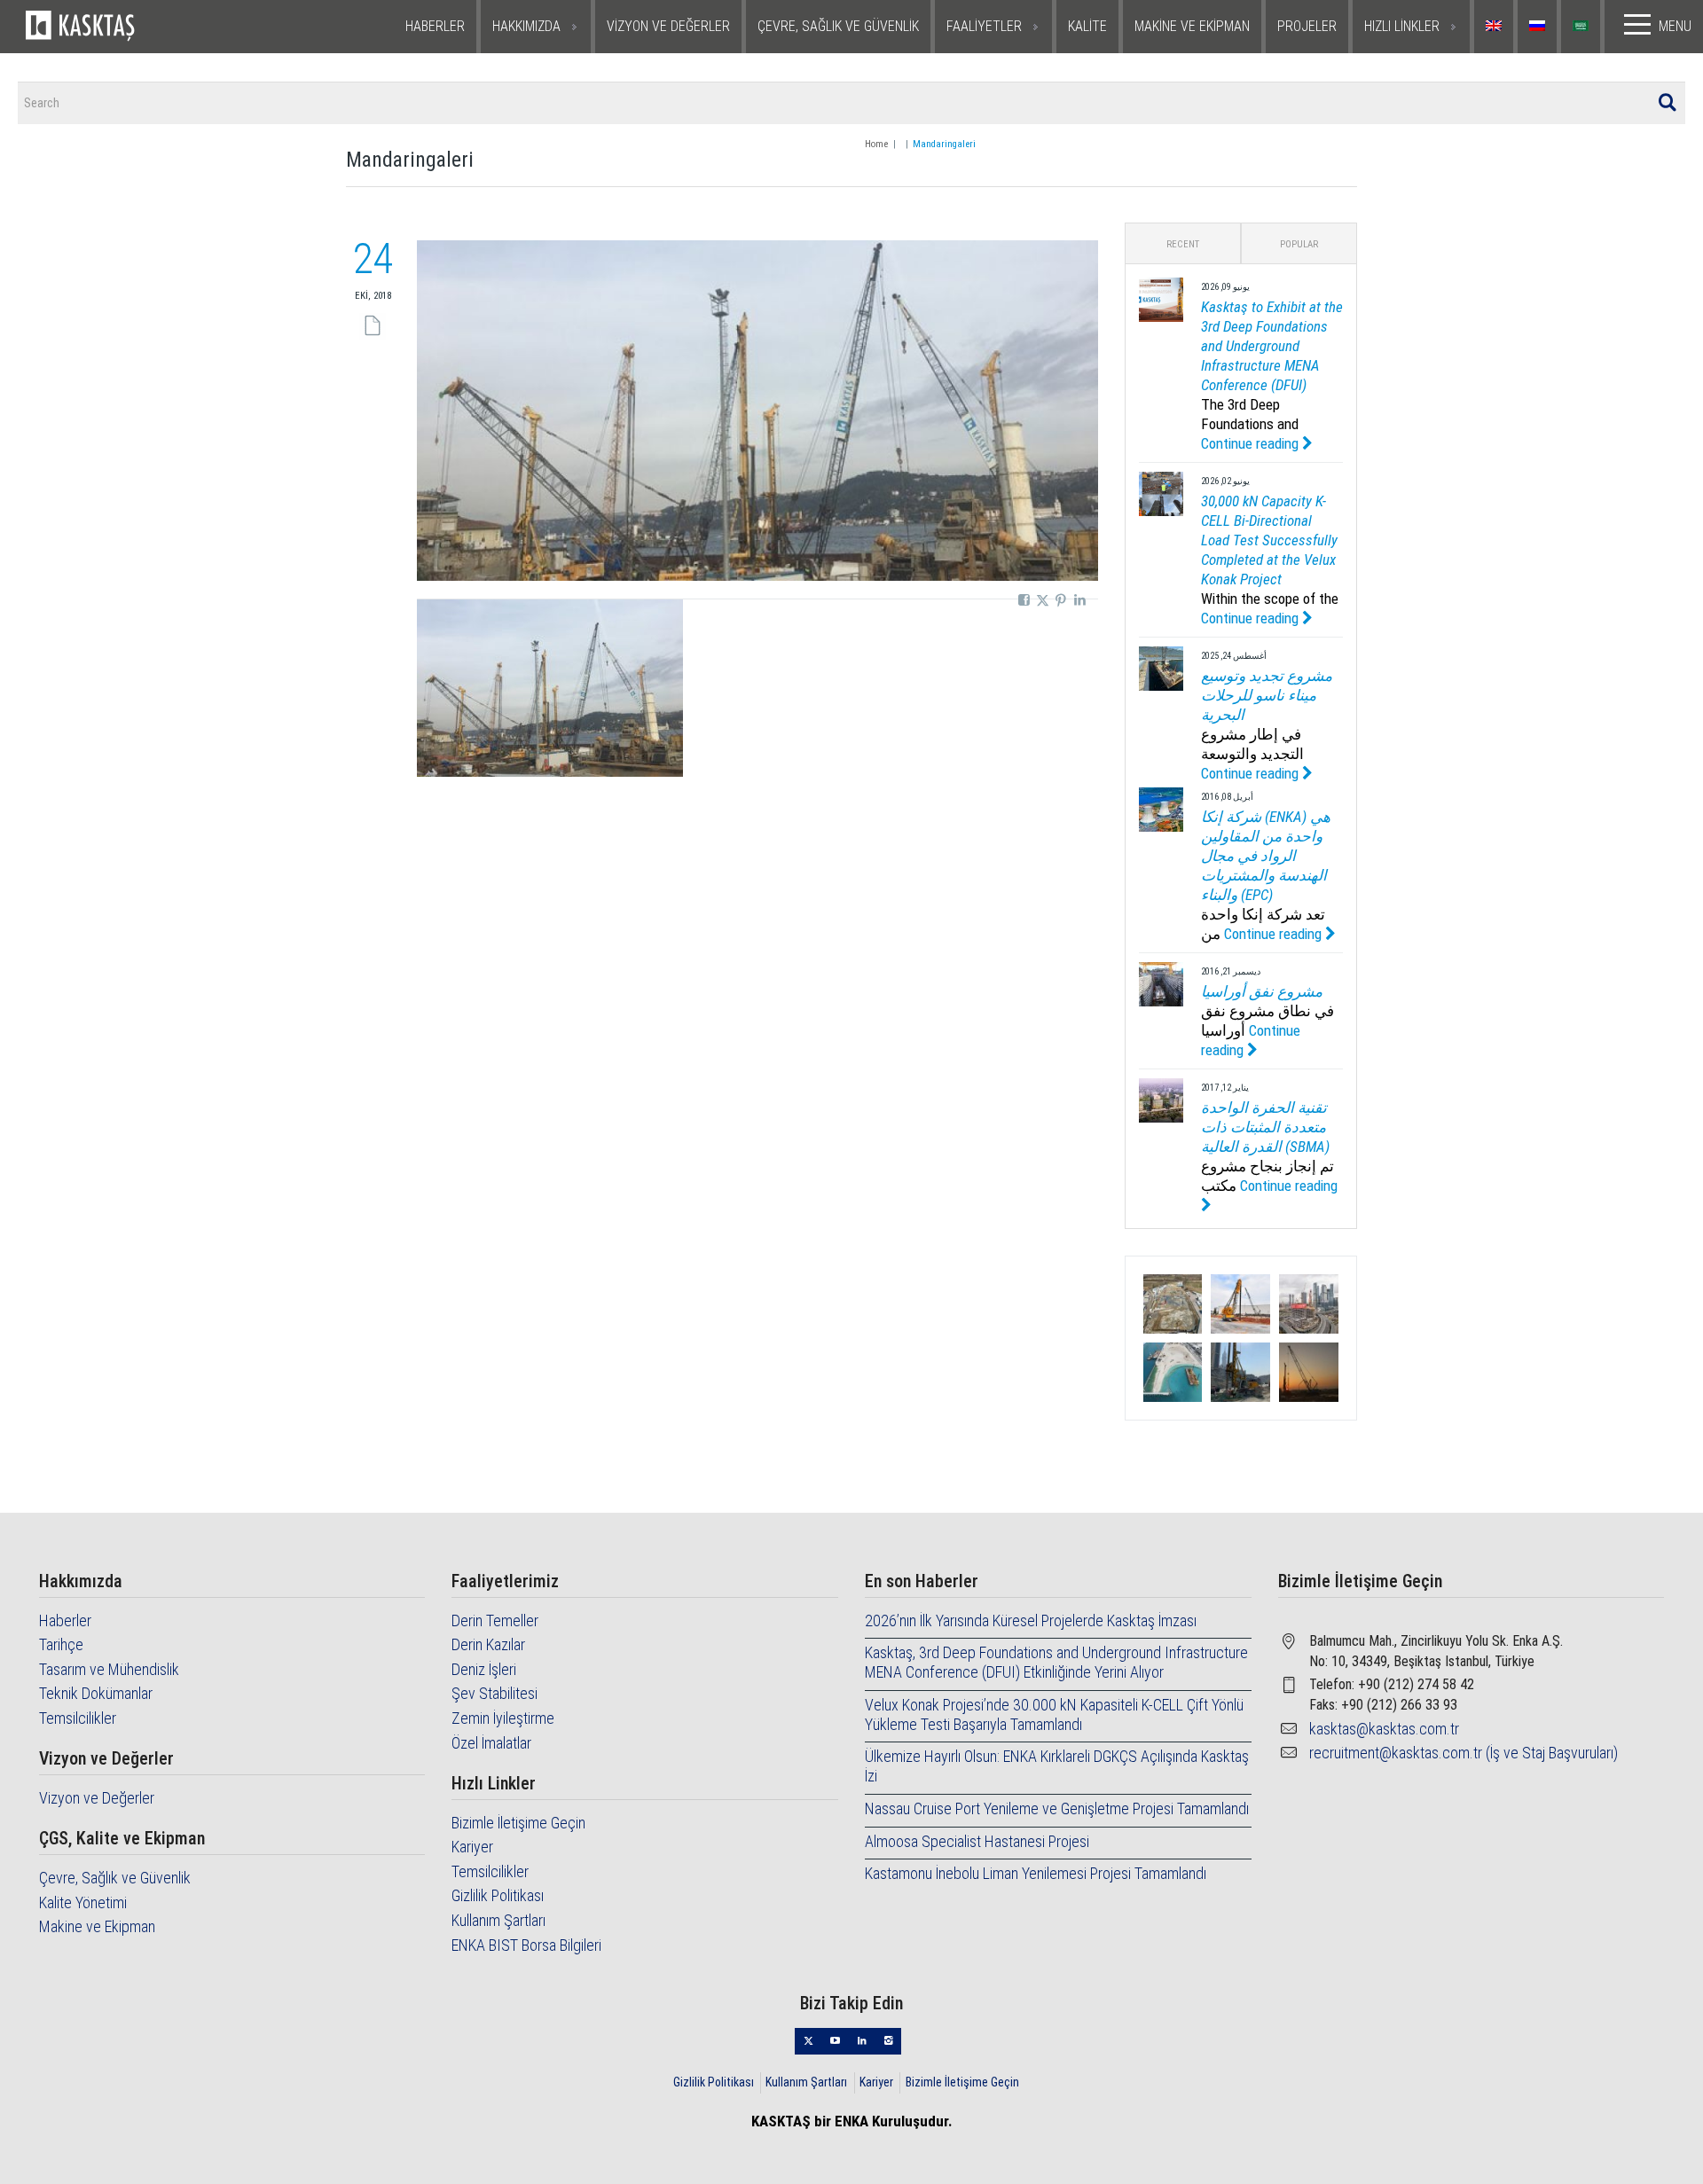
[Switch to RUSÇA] (1539, 27)
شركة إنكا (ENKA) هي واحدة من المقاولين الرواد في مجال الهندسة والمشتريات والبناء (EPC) (1266, 856)
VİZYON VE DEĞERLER (668, 26)
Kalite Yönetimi (83, 1902)
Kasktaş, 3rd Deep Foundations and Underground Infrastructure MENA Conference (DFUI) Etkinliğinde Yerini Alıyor (1056, 1662)
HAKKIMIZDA (526, 26)
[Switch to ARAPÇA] (1583, 27)
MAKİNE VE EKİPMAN (1192, 26)
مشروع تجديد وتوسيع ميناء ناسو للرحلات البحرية (1267, 695)
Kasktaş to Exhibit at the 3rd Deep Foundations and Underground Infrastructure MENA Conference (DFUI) (1272, 346)
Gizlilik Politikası (498, 1895)
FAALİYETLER (984, 26)
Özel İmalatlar (491, 1743)
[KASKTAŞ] (135, 27)
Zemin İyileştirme (503, 1718)
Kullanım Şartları (498, 1920)
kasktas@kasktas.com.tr (1384, 1729)
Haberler (65, 1620)
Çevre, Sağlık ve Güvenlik (115, 1878)
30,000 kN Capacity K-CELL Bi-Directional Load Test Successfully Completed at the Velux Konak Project (1269, 540)
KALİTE (1087, 26)
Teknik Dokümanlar (96, 1693)
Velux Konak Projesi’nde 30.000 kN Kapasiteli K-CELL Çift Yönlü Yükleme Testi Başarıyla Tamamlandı (1054, 1714)
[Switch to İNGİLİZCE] (1496, 27)
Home (876, 144)
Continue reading (1252, 443)
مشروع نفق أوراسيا (1262, 991)
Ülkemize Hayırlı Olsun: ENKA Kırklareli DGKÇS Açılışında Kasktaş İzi (1057, 1766)
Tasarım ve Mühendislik (109, 1669)
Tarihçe (61, 1644)
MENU (1675, 26)
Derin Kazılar (488, 1644)
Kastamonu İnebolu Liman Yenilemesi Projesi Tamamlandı (1036, 1873)
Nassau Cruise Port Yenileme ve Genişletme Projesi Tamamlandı (1057, 1808)
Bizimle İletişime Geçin (518, 1823)
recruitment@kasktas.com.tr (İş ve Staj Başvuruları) (1464, 1753)
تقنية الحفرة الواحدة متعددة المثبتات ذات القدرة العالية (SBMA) (1265, 1127)
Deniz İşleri (484, 1669)
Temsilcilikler (78, 1718)
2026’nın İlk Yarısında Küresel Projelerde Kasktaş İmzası (1031, 1620)
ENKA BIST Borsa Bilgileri (526, 1945)
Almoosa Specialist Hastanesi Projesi (977, 1841)
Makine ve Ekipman (97, 1926)
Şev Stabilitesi (494, 1693)
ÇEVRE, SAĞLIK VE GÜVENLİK (838, 26)
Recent (1183, 244)
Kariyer (472, 1847)
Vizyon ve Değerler (97, 1798)
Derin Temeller (495, 1620)
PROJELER (1307, 26)
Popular (1299, 244)
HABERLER (435, 26)
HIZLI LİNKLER (1402, 26)
